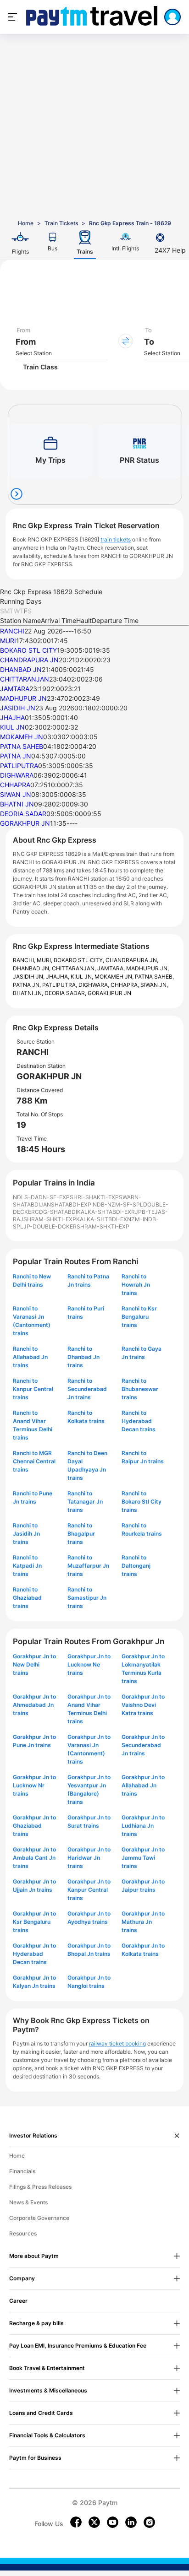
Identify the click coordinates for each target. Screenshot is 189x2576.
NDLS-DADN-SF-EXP (41, 1197)
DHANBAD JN (21, 669)
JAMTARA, (112, 968)
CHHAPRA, (125, 985)
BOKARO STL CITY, (80, 960)
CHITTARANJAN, (75, 968)
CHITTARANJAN (25, 679)
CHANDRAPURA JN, (132, 960)
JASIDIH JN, (29, 977)
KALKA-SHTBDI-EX (102, 1219)
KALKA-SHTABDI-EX (104, 1212)
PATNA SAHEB (22, 746)
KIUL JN (12, 727)
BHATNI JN (17, 804)
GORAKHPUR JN (25, 823)
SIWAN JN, (154, 985)
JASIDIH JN (18, 708)
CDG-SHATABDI (56, 1212)
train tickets (116, 539)
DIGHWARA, (94, 985)
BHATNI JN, (29, 993)
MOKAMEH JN (22, 737)
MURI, (45, 960)
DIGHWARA (17, 775)
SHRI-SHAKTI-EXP (94, 1197)
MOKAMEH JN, (115, 977)
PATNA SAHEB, (154, 977)
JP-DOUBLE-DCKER (50, 1226)
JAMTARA (15, 689)
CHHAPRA (15, 785)
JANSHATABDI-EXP (66, 1204)
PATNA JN (16, 756)
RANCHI (12, 631)
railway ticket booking (117, 2043)
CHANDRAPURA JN (29, 660)
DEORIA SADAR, (66, 993)
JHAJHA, (58, 977)
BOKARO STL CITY (28, 650)
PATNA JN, (28, 985)
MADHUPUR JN (23, 698)
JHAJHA (12, 717)
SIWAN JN (16, 794)
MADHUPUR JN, (147, 968)
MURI (8, 641)
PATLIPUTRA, (60, 985)
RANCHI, (25, 960)
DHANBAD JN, (32, 968)
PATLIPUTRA (19, 766)
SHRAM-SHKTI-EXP (50, 1219)
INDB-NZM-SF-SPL (117, 1204)
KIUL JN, (83, 977)
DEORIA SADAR (23, 814)
